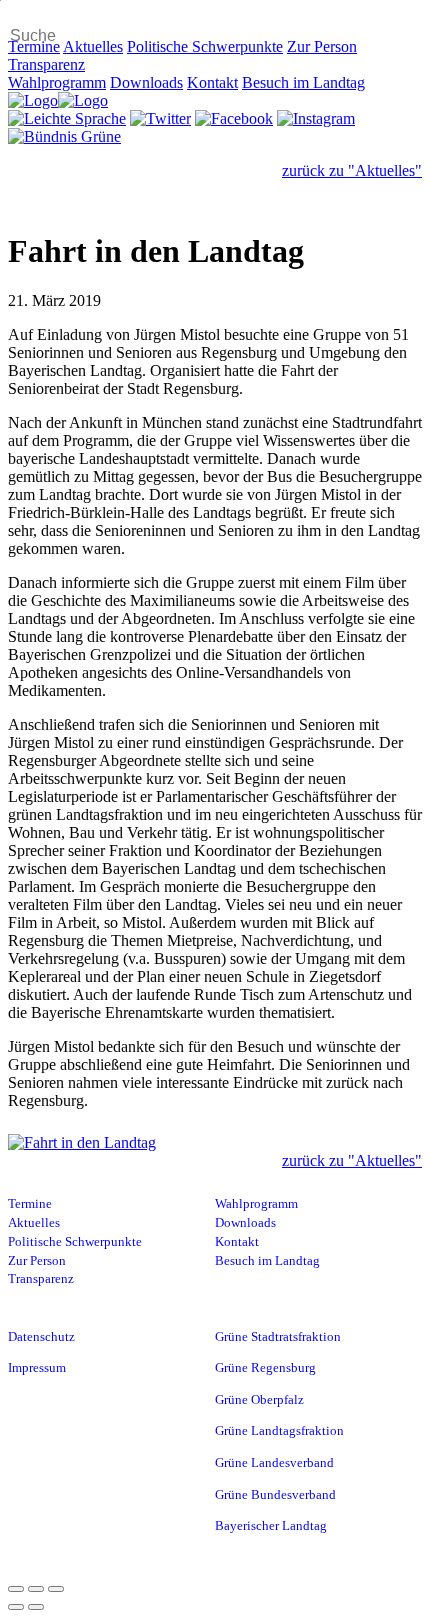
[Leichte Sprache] (67, 118)
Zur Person (322, 46)
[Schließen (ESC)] (16, 1589)
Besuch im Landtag (303, 82)
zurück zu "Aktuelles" (352, 170)
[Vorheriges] (16, 1607)
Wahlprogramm (57, 82)
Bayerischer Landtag (271, 1526)
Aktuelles (93, 46)
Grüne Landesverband (274, 1463)
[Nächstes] (36, 1607)
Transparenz (46, 64)
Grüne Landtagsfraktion (279, 1431)
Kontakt (212, 82)
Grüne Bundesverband (275, 1495)
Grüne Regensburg (265, 1368)
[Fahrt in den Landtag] (215, 1143)
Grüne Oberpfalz (259, 1400)
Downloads (146, 82)
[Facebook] (234, 118)
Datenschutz (41, 1337)
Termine (34, 46)
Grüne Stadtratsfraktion (278, 1337)
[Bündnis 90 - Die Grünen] (64, 136)
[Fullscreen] (36, 1589)
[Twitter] (160, 118)
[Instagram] (316, 118)
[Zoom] (56, 1589)
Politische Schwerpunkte (205, 46)
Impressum (37, 1368)
